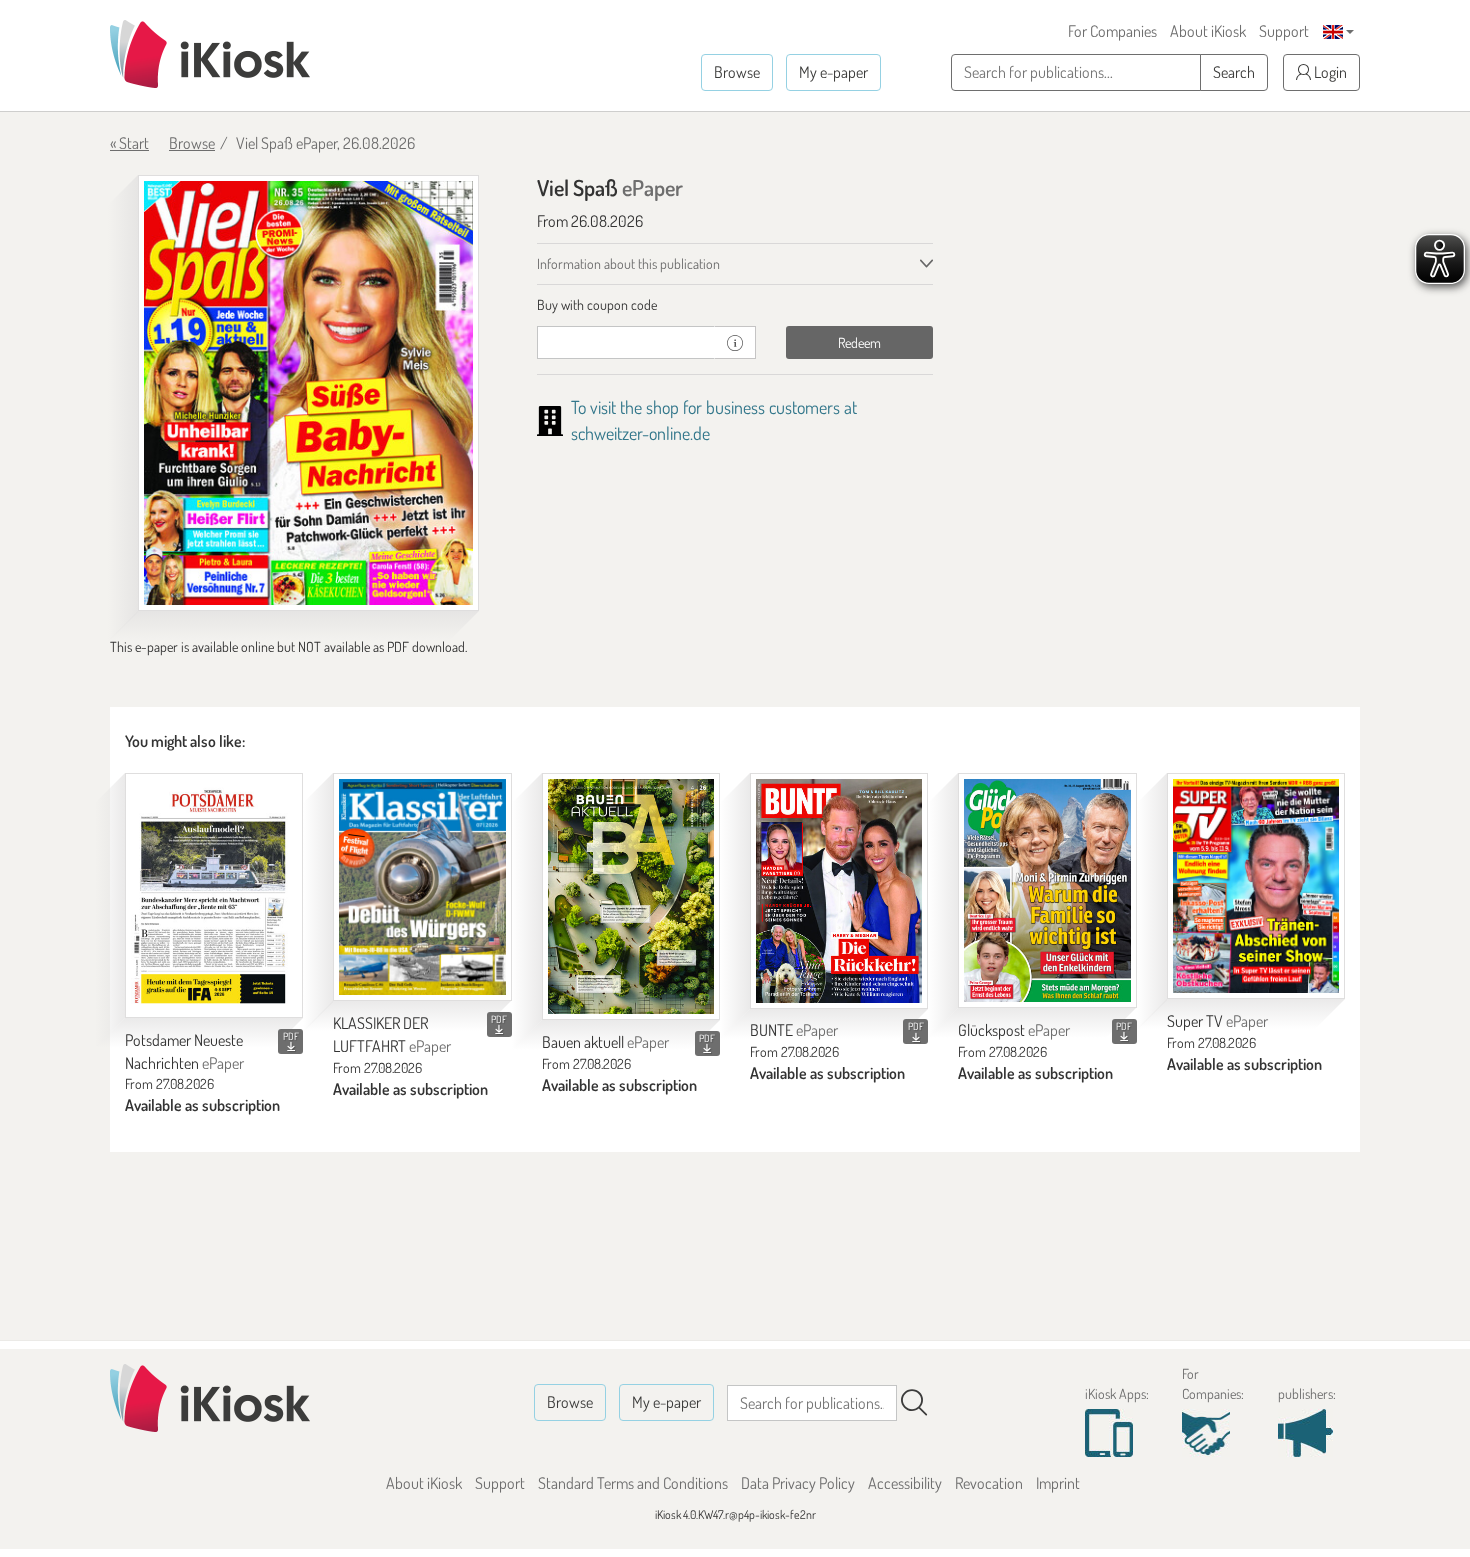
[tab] (735, 305)
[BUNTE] (839, 891)
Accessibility (905, 1483)
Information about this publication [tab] (628, 263)
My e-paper (833, 72)
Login (1329, 72)
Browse (737, 72)
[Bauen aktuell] (631, 896)
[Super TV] (1256, 886)
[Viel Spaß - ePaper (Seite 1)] (308, 393)
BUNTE (794, 1030)
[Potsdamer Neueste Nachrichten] (214, 895)
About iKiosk (1208, 31)
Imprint (1058, 1483)
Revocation (989, 1483)
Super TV (1217, 1021)
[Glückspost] (1047, 890)
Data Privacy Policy (798, 1483)
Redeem (859, 342)
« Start (129, 143)
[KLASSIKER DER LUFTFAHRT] (422, 887)
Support (1284, 31)
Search (1234, 72)
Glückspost (1014, 1030)
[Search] (914, 1403)
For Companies (1112, 31)
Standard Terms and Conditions (633, 1483)
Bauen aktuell (605, 1042)
